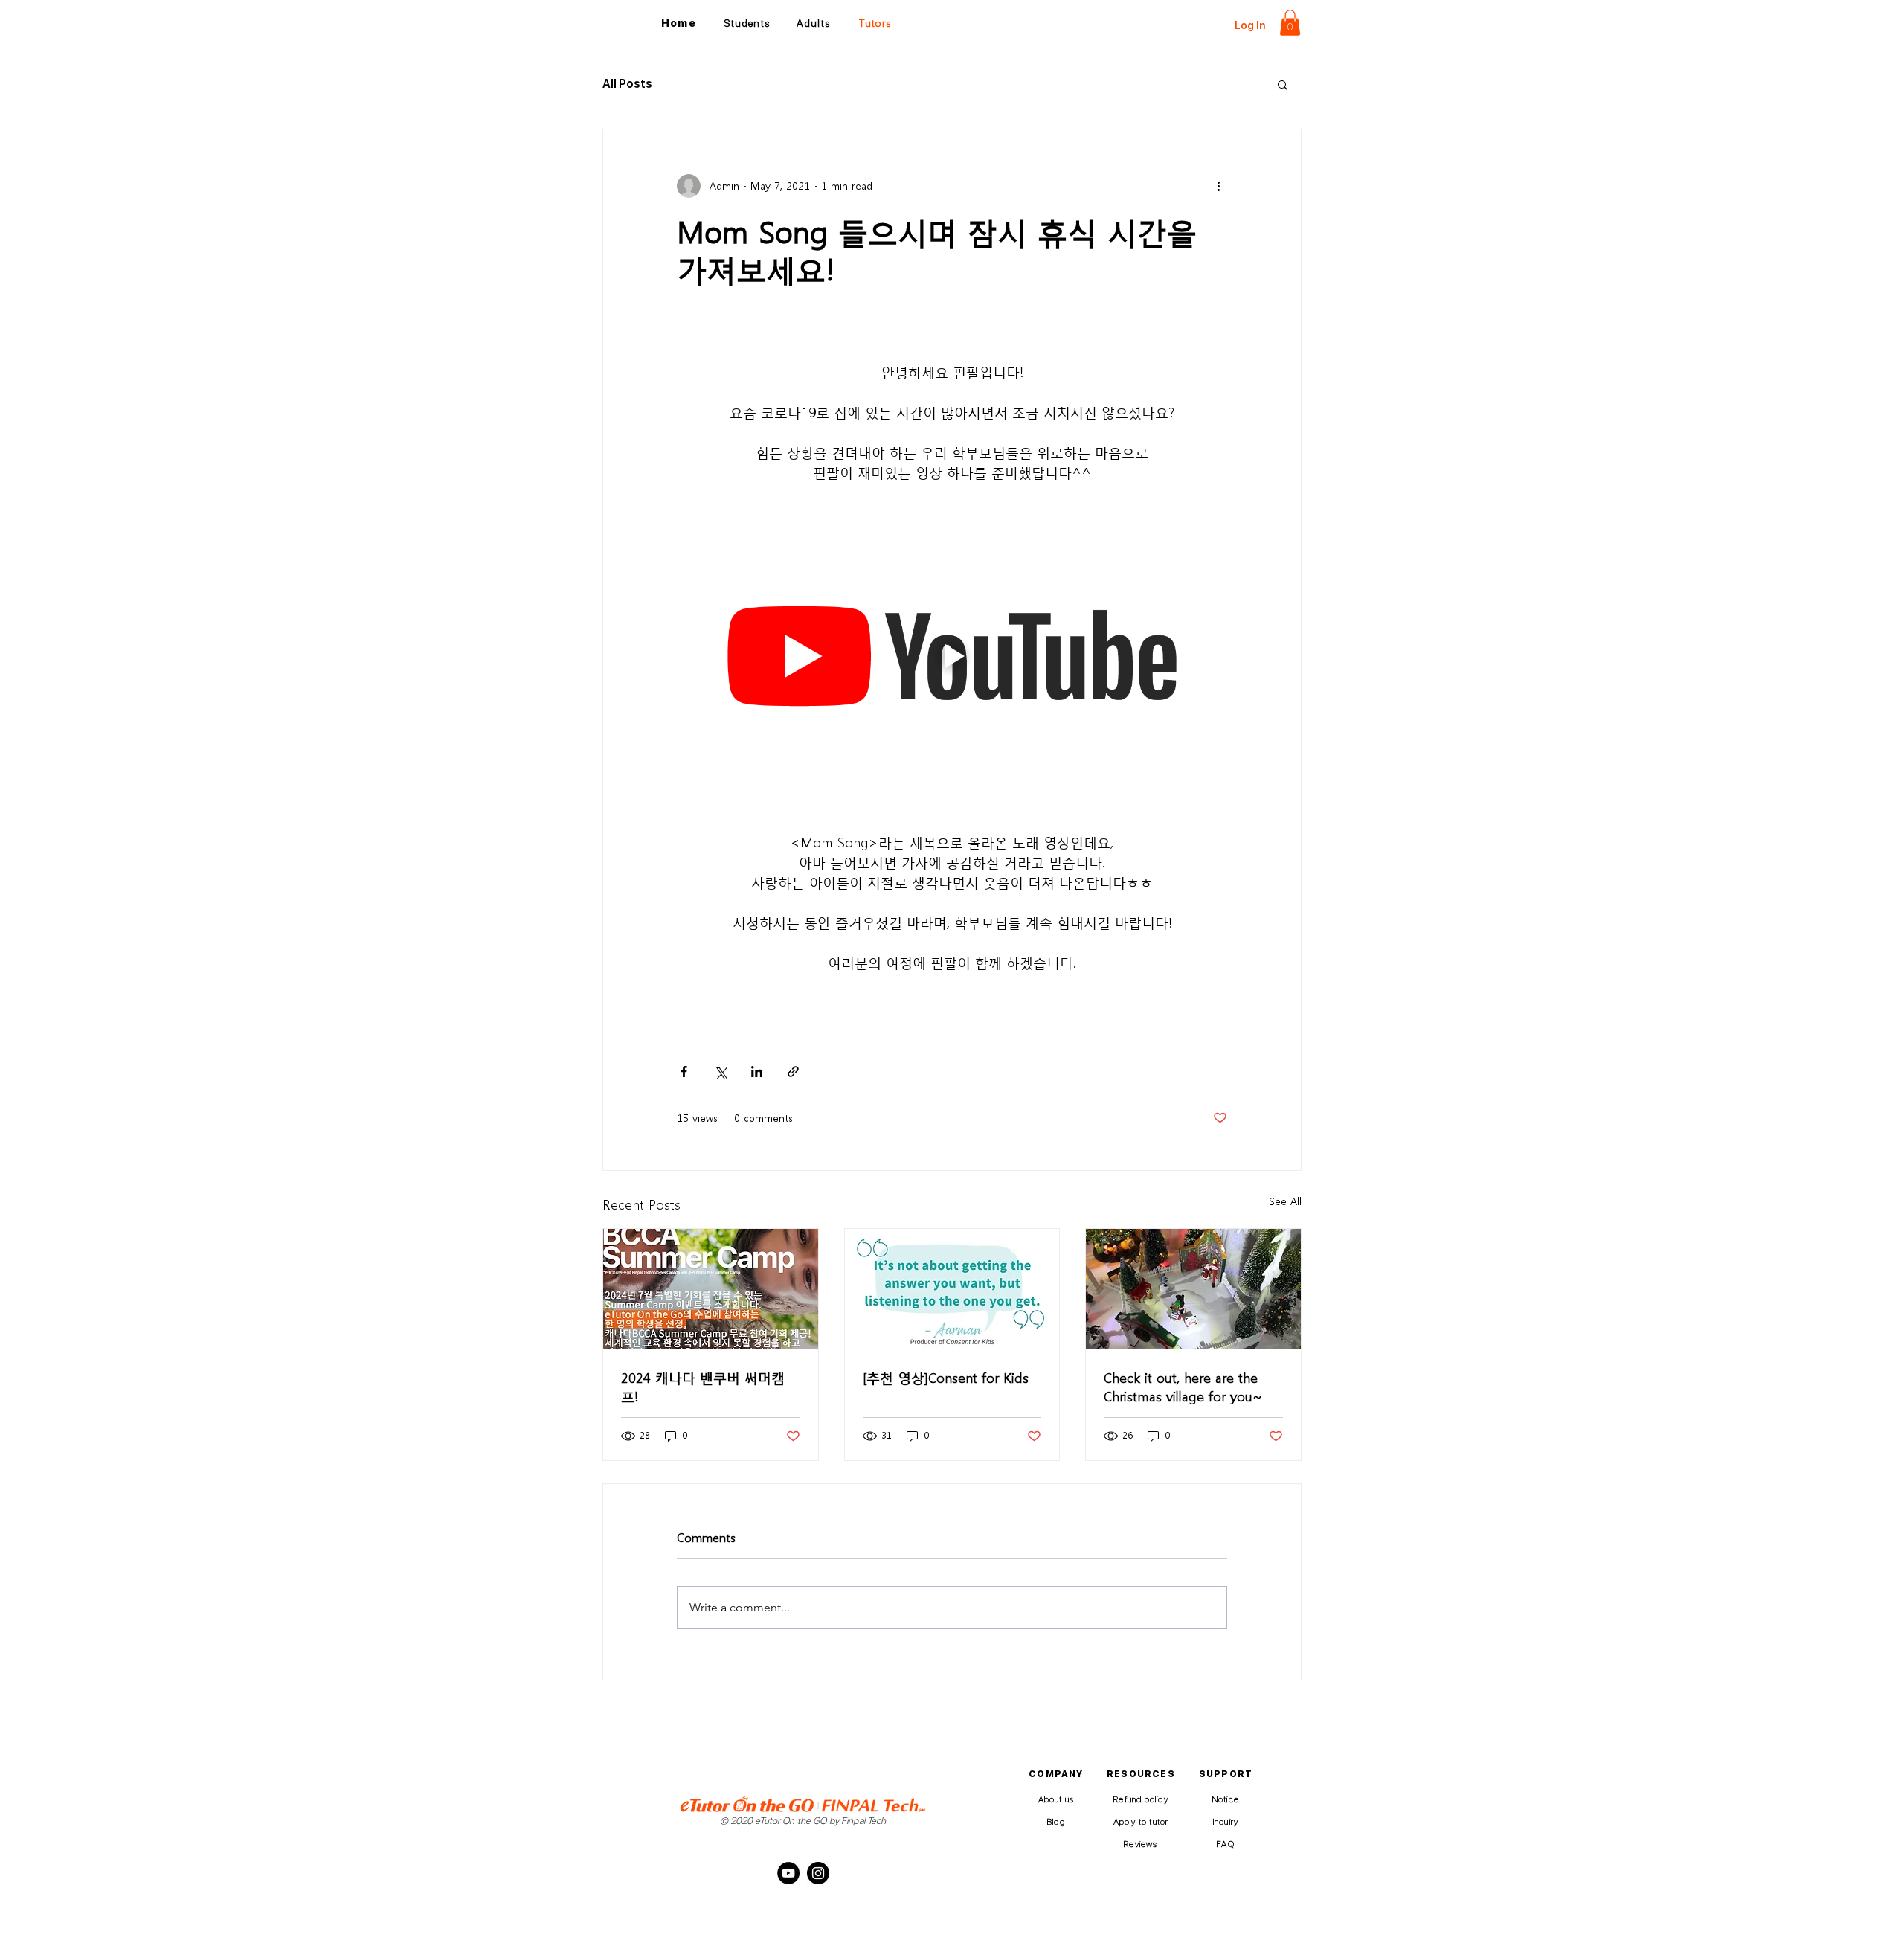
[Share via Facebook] (684, 1072)
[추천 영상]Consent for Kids (946, 1377)
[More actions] (1218, 186)
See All (1285, 1201)
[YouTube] (788, 1873)
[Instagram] (818, 1873)
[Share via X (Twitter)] (720, 1072)
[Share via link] (793, 1072)
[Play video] (952, 656)
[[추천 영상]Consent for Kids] (952, 1289)
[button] (1290, 23)
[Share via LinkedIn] (757, 1072)
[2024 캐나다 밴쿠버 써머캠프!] (711, 1289)
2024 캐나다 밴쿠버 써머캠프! (703, 1386)
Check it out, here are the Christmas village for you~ (1183, 1386)
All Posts (627, 84)
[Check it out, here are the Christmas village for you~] (1193, 1289)
